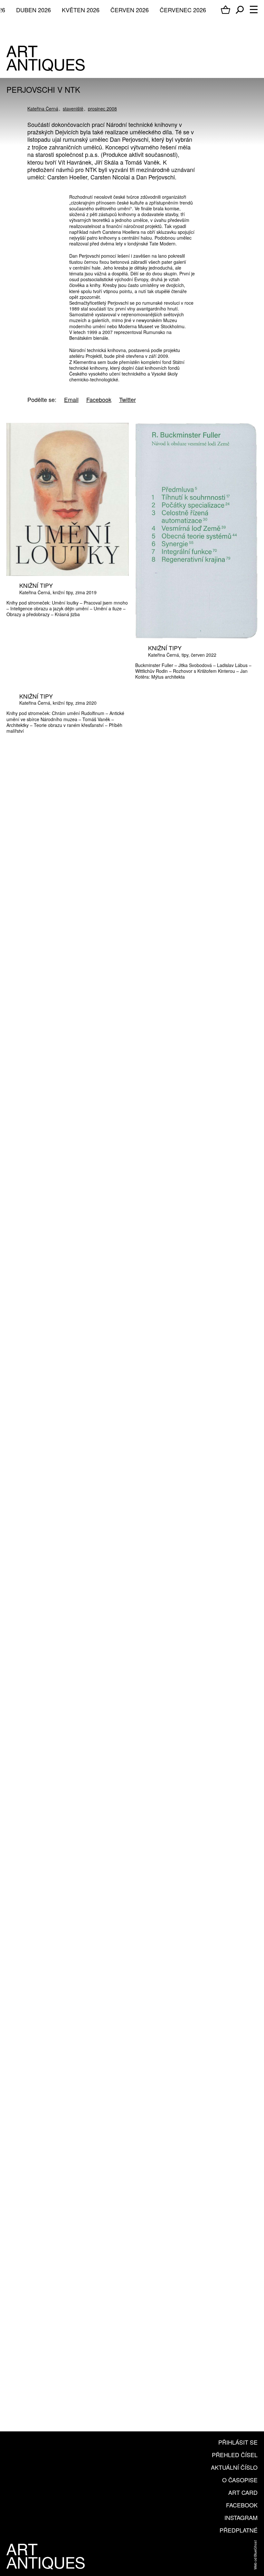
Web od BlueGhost (255, 2555)
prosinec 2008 (102, 109)
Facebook (242, 2505)
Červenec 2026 (183, 10)
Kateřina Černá (43, 109)
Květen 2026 (81, 10)
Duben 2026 (33, 10)
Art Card (243, 2492)
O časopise (240, 2480)
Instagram (241, 2517)
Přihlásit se (238, 2442)
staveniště (73, 109)
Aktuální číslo (234, 2467)
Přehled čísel (235, 2455)
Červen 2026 (130, 10)
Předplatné (239, 2530)
